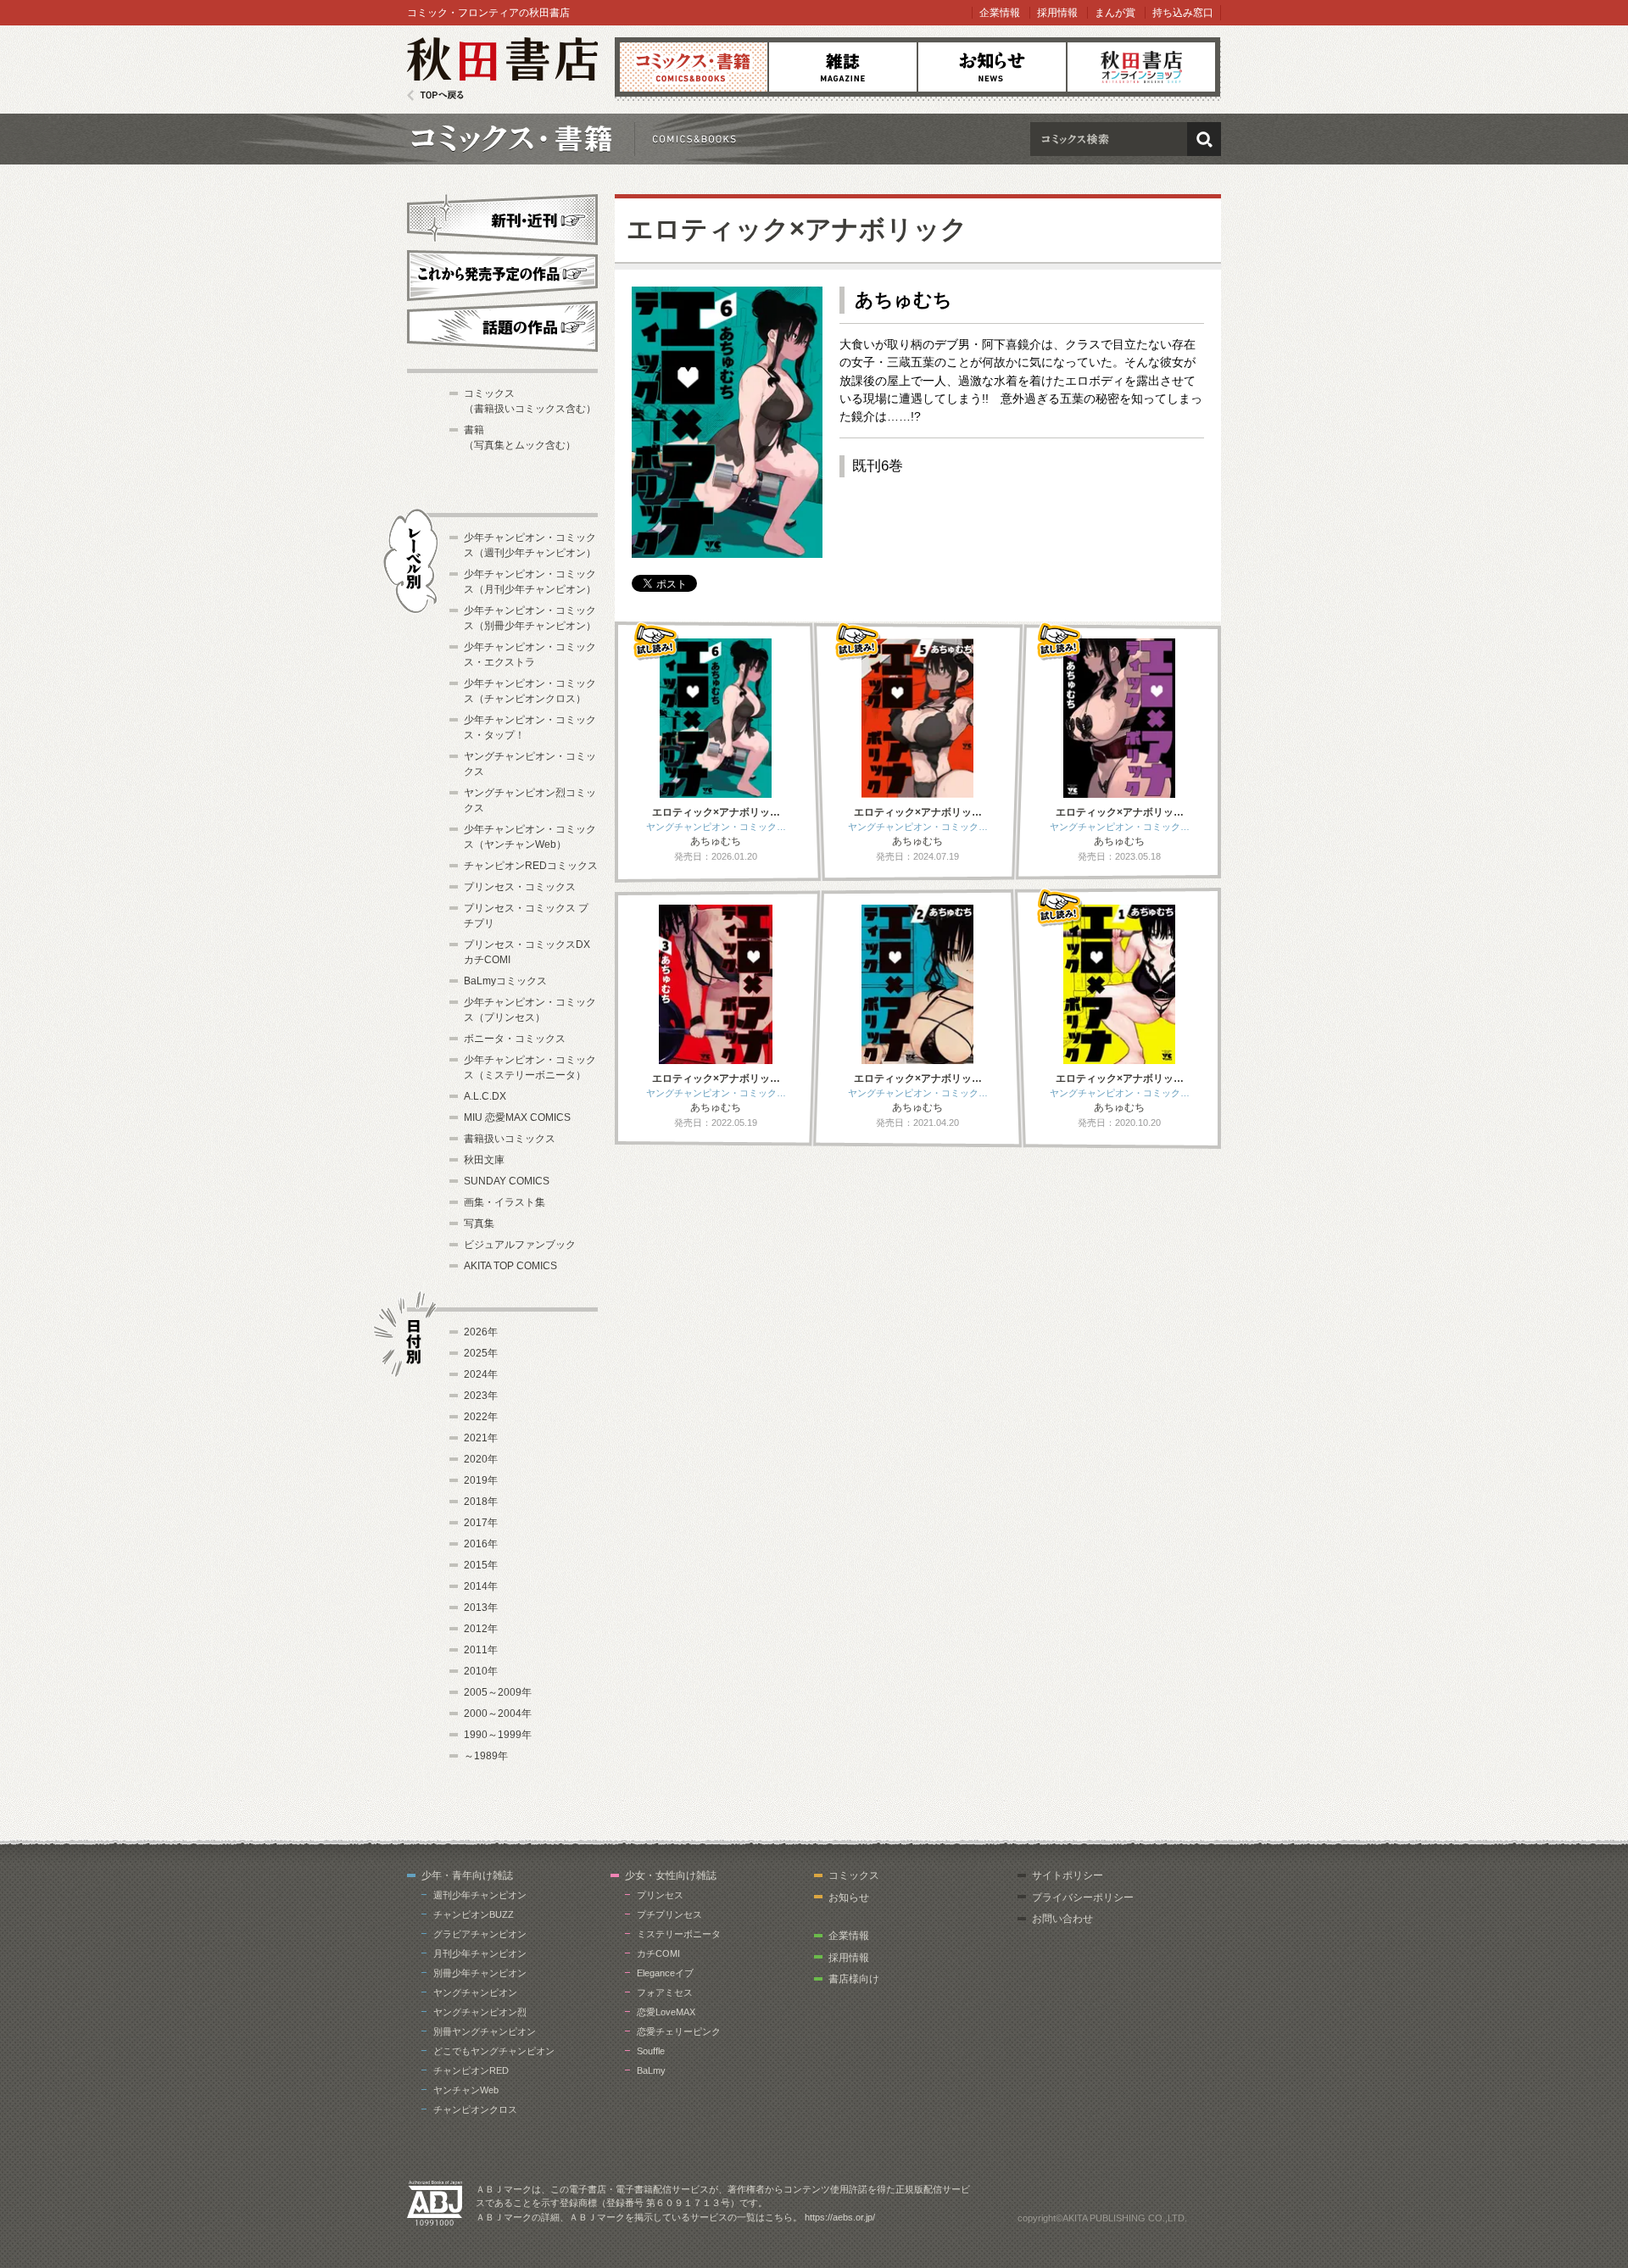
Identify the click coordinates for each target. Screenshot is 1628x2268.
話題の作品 (502, 326)
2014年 (481, 1586)
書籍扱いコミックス (510, 1139)
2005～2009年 (498, 1692)
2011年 (481, 1650)
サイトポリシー (1068, 1875)
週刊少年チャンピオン (480, 1895)
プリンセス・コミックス (520, 887)
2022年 (481, 1417)
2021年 (481, 1438)
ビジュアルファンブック (520, 1245)
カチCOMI (658, 1953)
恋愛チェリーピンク (679, 2031)
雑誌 (843, 67)
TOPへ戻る (435, 95)
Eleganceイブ (665, 1973)
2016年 (481, 1544)
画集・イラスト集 (505, 1202)
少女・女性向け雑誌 (671, 1875)
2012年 (481, 1629)
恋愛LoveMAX (666, 2012)
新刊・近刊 (502, 217)
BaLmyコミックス (505, 981)
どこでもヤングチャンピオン (494, 2051)
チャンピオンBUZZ (474, 1914)
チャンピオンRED (471, 2070)
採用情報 (1057, 13)
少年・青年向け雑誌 (467, 1875)
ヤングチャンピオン (475, 1992)
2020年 (481, 1459)
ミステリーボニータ (679, 1934)
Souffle (651, 2051)
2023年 (481, 1396)
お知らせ (992, 67)
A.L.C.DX (485, 1096)
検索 (1204, 139)
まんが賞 (1115, 13)
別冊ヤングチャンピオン (485, 2031)
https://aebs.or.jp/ (840, 2217)
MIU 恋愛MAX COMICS (517, 1117)
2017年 (481, 1523)
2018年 (481, 1502)
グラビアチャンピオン (480, 1934)
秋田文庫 (484, 1160)
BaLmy (651, 2070)
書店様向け (854, 1979)
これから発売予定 (502, 273)
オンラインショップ (1141, 67)
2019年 (481, 1480)
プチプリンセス (669, 1914)
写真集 (479, 1223)
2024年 (481, 1374)
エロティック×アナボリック (797, 229)
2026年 (481, 1332)
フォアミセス (665, 1992)
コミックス (694, 67)
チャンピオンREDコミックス (531, 866)
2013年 (481, 1608)
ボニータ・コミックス (515, 1039)
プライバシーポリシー (1083, 1897)
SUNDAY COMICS (507, 1181)
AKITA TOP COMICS (510, 1266)
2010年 (481, 1671)
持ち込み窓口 (1183, 13)
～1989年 (486, 1756)
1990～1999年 (498, 1735)
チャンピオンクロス (475, 2109)
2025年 (481, 1353)
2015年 (481, 1565)
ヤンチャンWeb (466, 2090)
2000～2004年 (498, 1714)
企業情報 (1000, 13)
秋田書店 (502, 69)
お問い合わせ (1062, 1919)
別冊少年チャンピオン (480, 1973)
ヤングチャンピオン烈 (480, 2012)
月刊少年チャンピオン (480, 1953)
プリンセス (660, 1895)
